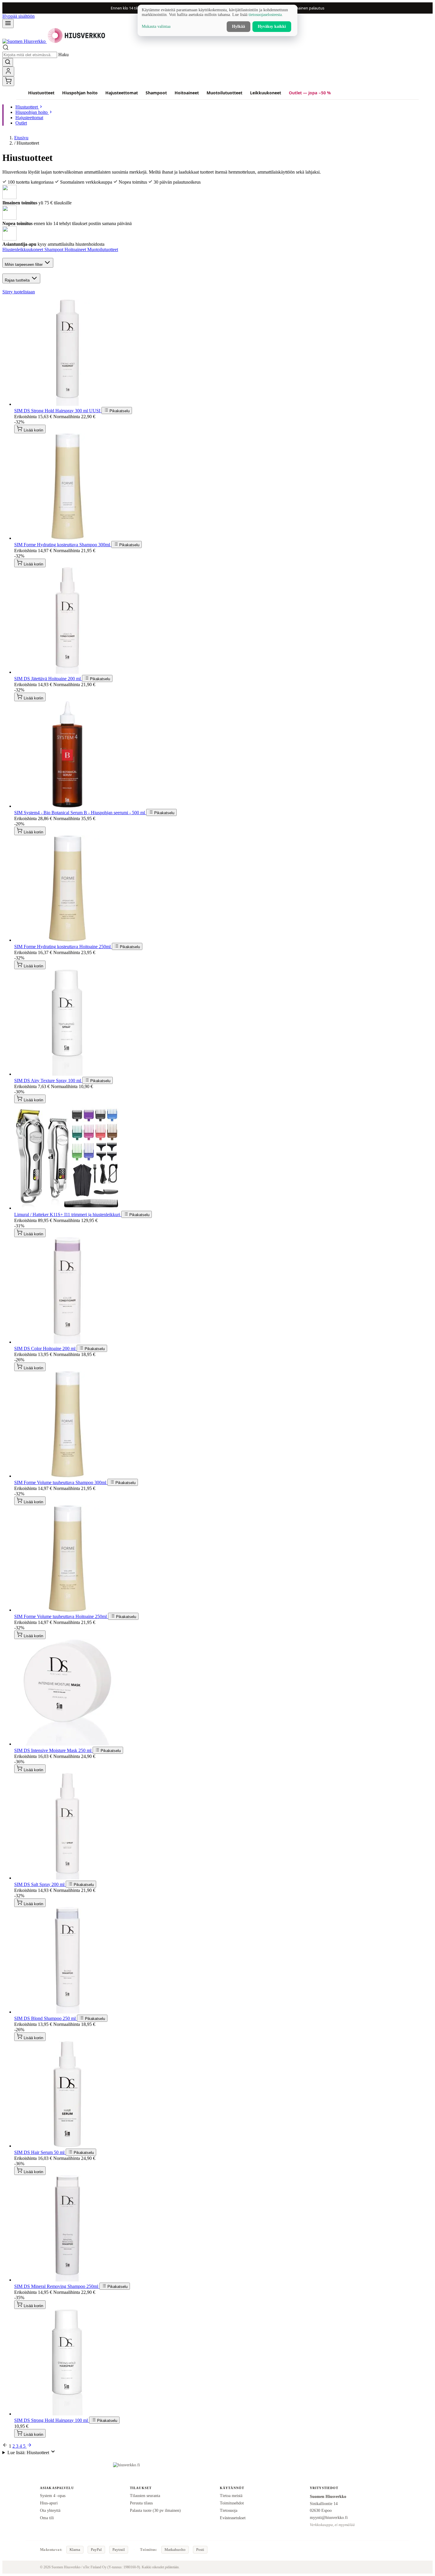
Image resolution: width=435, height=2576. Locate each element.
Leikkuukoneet (266, 93)
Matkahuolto (175, 2550)
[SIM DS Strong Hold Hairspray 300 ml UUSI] (67, 404)
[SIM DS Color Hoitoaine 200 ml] (67, 1342)
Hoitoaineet (187, 93)
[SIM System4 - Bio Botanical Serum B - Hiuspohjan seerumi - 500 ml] (67, 806)
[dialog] (217, 20)
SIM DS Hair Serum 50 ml (40, 2152)
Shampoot (156, 93)
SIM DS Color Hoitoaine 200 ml (45, 1348)
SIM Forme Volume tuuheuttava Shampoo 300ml (61, 1482)
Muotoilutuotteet (224, 93)
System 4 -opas (53, 2496)
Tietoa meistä (231, 2496)
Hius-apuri (49, 2503)
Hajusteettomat (122, 93)
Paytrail (119, 2550)
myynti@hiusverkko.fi (329, 2517)
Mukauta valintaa (156, 26)
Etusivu (21, 138)
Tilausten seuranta (145, 2496)
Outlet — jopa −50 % (310, 93)
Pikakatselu (119, 411)
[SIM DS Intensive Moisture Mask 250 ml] (67, 1744)
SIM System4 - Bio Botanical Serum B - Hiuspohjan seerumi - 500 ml (80, 813)
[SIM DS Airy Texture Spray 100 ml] (67, 1074)
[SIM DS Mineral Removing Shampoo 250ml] (67, 2280)
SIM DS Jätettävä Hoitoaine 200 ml (48, 679)
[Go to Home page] (54, 41)
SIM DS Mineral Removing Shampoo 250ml (57, 2286)
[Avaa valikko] (8, 24)
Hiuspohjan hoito (80, 93)
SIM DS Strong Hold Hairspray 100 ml (52, 2420)
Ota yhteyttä (50, 2510)
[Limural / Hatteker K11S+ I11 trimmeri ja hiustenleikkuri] (67, 1208)
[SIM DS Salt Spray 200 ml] (67, 1878)
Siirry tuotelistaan (19, 292)
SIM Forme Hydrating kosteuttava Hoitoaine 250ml (63, 947)
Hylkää (239, 26)
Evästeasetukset (233, 2518)
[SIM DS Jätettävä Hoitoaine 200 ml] (67, 672)
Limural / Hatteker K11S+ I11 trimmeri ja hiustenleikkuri (68, 1215)
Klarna (75, 2550)
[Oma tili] (8, 71)
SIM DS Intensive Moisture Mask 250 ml (53, 1750)
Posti (200, 2550)
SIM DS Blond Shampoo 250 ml (46, 2018)
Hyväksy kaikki (272, 26)
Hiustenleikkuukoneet (23, 249)
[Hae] (8, 62)
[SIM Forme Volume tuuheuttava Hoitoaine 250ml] (67, 1610)
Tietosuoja (229, 2510)
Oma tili (47, 2518)
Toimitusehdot (232, 2503)
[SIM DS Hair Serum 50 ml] (67, 2146)
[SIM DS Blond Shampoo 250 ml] (67, 2012)
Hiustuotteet (41, 93)
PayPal (96, 2550)
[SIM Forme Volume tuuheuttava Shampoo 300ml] (67, 1476)
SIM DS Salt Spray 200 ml (40, 1884)
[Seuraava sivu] (29, 2446)
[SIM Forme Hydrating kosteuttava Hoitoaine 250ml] (67, 940)
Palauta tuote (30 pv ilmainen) (155, 2510)
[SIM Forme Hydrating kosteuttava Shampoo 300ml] (67, 538)
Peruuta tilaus (141, 2503)
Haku (63, 55)
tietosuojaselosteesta (265, 15)
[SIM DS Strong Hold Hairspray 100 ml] (67, 2414)
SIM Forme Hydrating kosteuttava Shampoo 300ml (63, 545)
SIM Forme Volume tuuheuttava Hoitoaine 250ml (61, 1616)
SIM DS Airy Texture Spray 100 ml (48, 1081)
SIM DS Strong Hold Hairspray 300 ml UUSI (58, 411)
